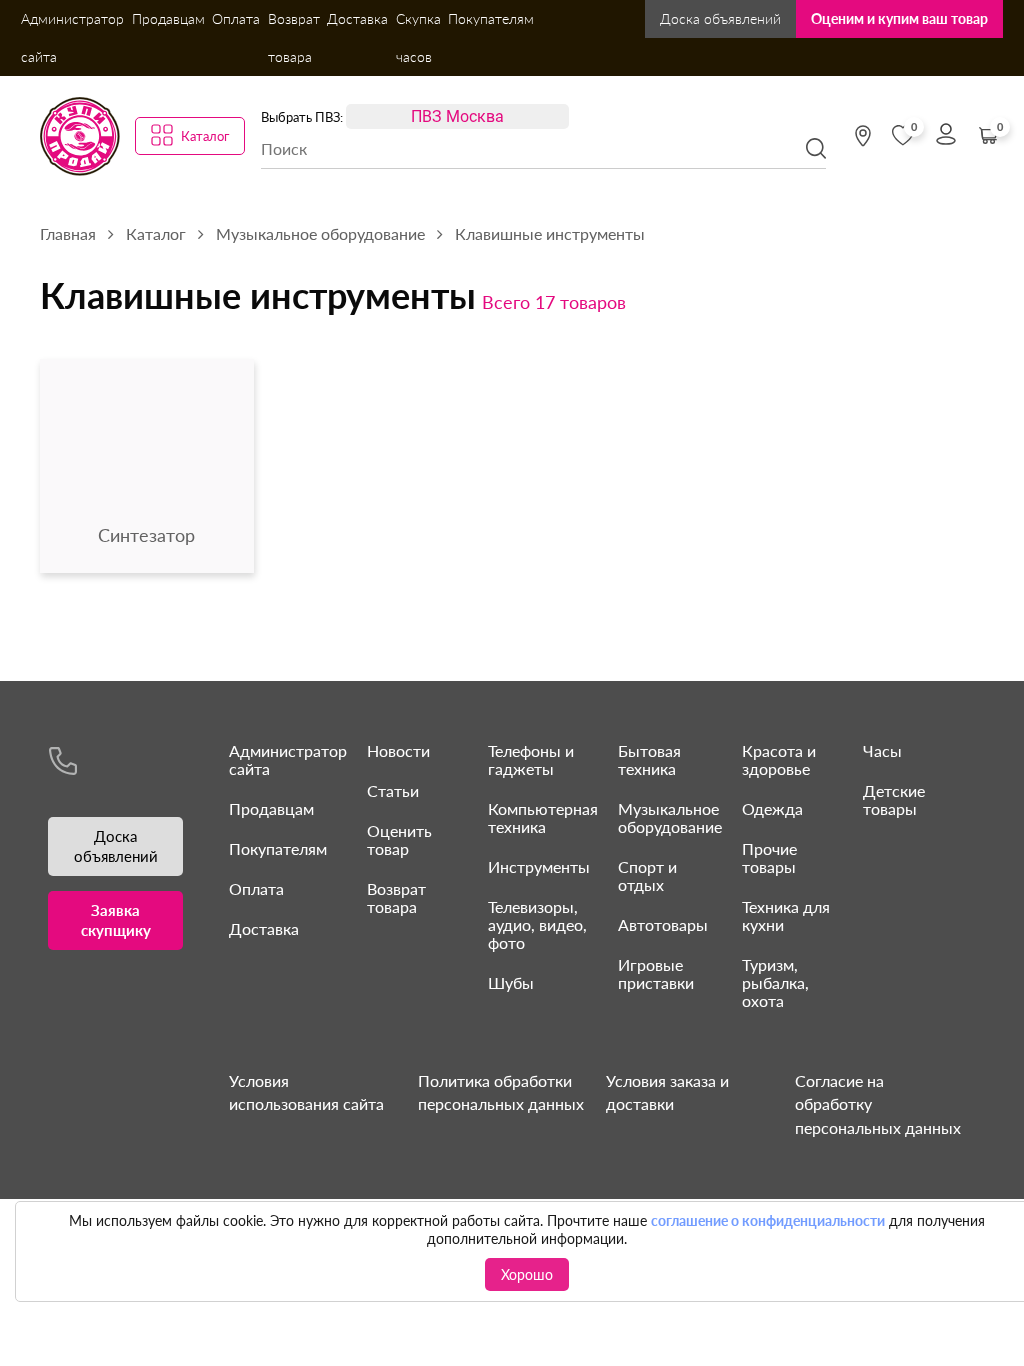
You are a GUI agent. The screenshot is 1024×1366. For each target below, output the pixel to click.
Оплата (236, 18)
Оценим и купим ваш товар (899, 18)
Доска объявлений (720, 18)
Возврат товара (294, 37)
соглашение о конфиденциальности (768, 1220)
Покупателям (491, 18)
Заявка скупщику (116, 920)
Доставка (357, 18)
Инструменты (539, 866)
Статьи (393, 790)
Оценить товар (399, 839)
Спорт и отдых (647, 875)
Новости (398, 750)
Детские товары (894, 799)
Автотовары (663, 924)
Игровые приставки (656, 973)
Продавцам (168, 18)
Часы (882, 750)
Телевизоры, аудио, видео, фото (537, 924)
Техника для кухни (786, 915)
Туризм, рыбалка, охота (775, 982)
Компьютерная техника (543, 817)
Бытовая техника (649, 759)
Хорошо (527, 1274)
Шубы (511, 982)
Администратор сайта (72, 37)
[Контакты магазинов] (863, 136)
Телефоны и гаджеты (531, 759)
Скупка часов (418, 37)
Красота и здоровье (779, 759)
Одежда (772, 808)
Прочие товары (769, 857)
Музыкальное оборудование (670, 817)
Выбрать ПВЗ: (302, 117)
